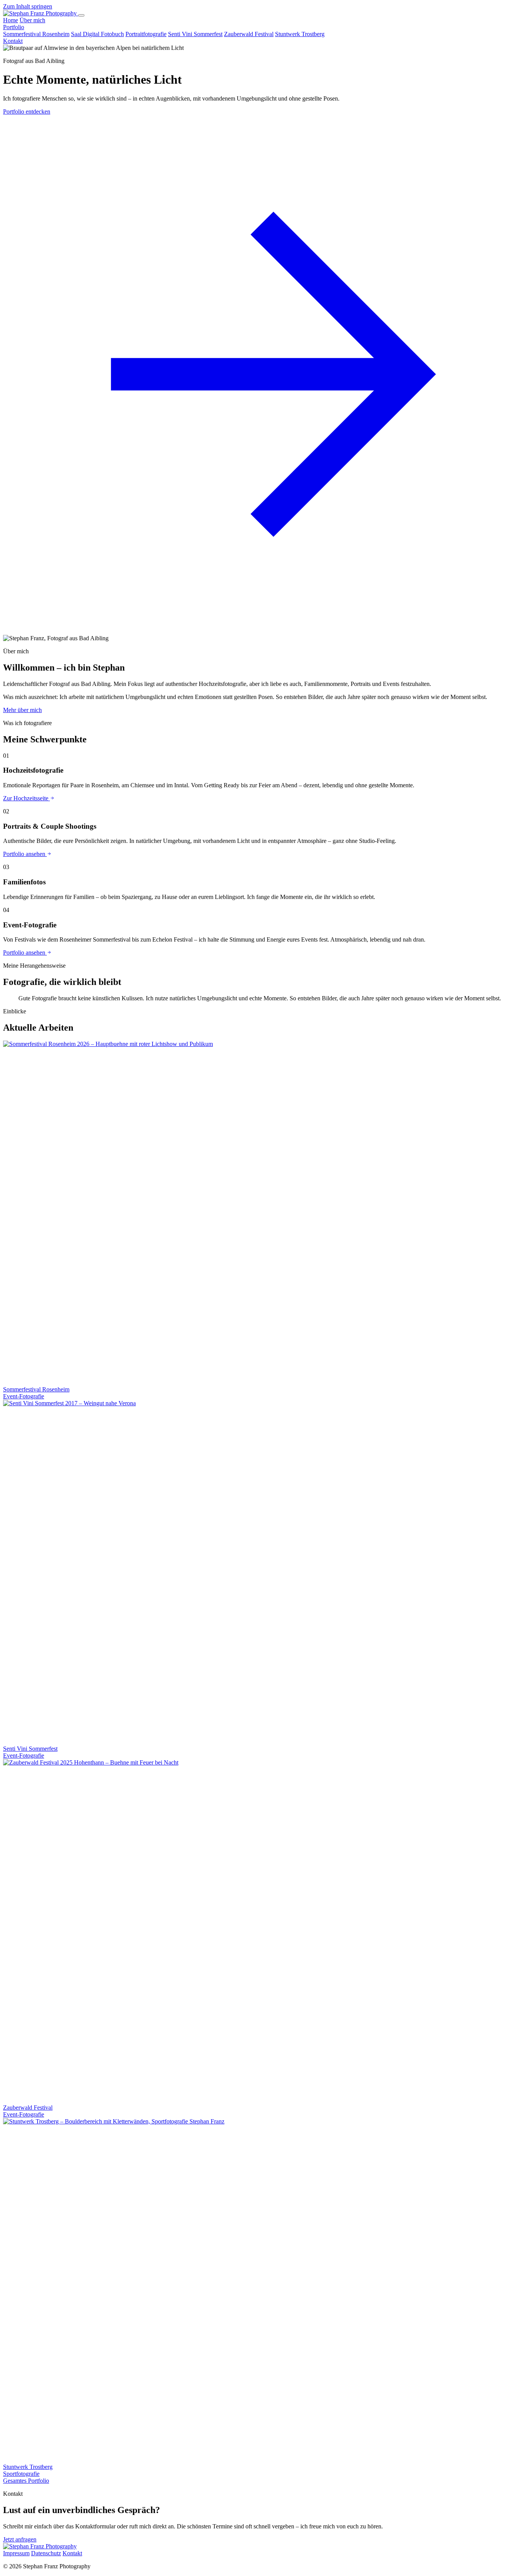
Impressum (16, 2553)
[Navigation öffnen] (81, 15)
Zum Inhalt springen (28, 6)
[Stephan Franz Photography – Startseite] (41, 13)
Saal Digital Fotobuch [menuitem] (97, 34)
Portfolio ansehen (25, 854)
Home (11, 20)
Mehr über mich (22, 710)
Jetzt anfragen (20, 2539)
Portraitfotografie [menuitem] (146, 34)
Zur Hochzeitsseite (26, 798)
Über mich (32, 20)
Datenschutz (46, 2553)
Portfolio (14, 27)
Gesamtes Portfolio (26, 2481)
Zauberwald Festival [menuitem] (249, 34)
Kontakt (13, 41)
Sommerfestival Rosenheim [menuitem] (36, 34)
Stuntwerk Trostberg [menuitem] (300, 34)
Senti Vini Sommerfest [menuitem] (195, 34)
